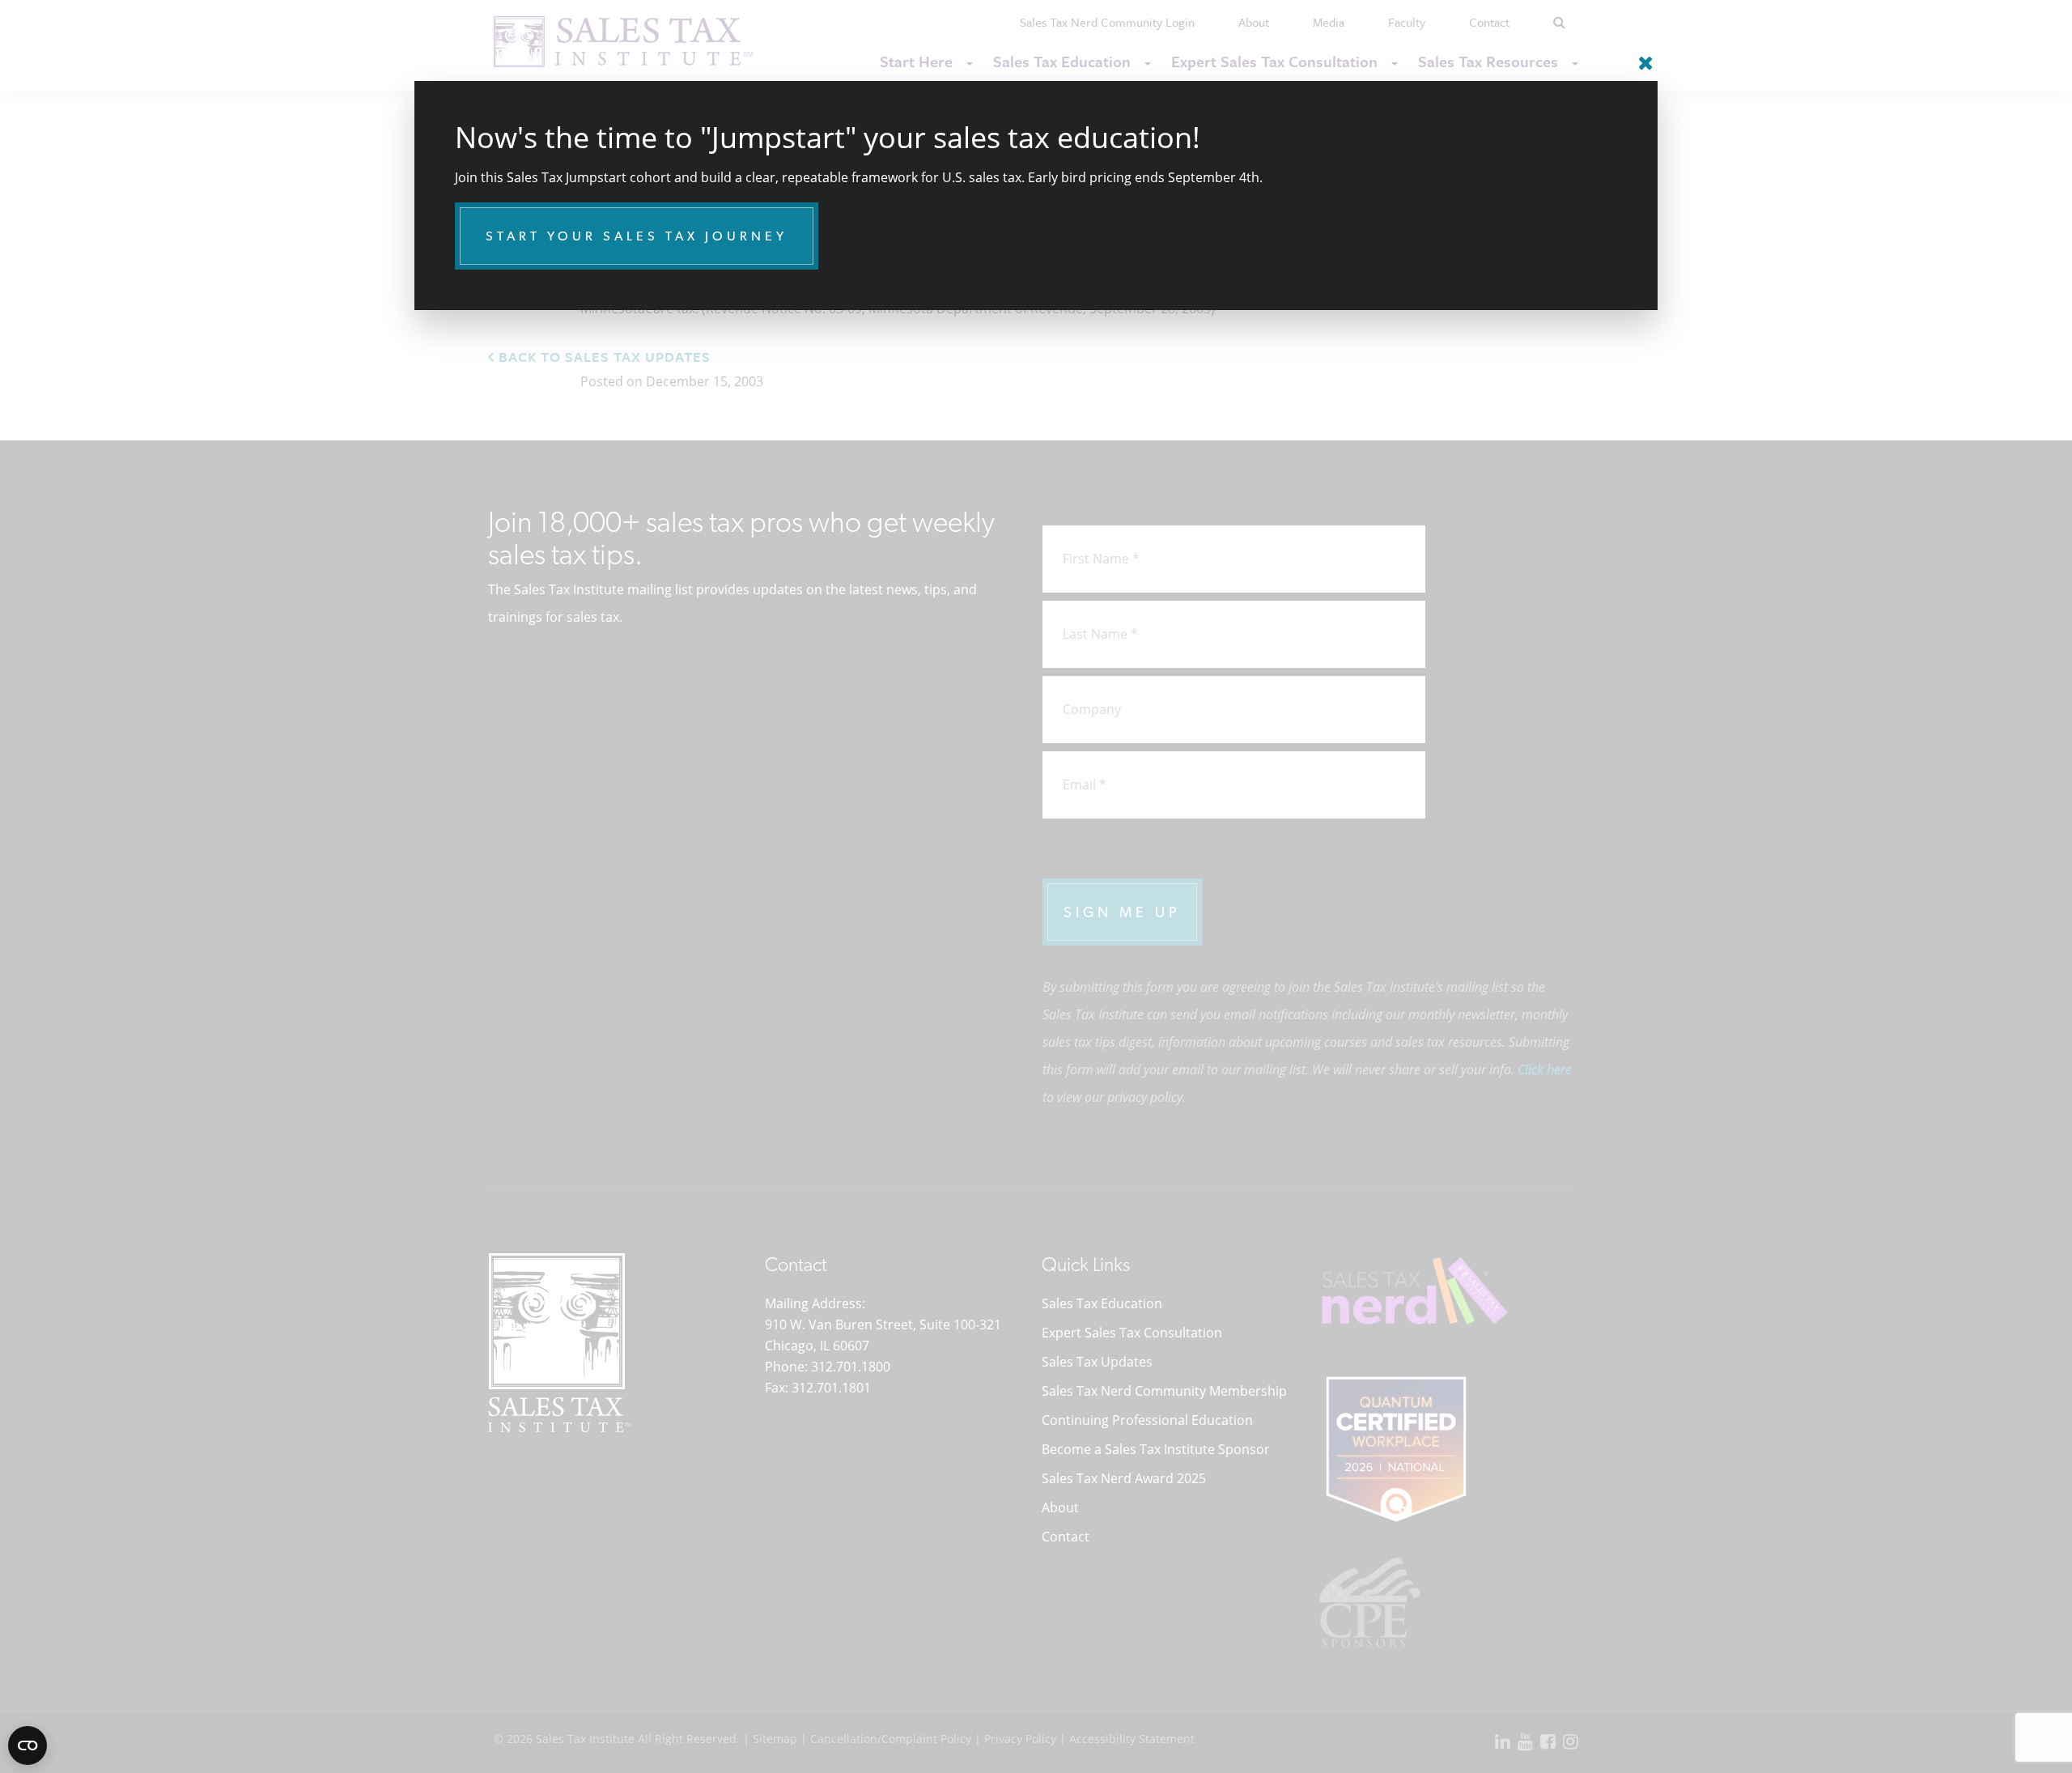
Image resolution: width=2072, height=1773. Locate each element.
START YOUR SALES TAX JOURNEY (637, 236)
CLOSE (1641, 57)
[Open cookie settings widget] (28, 1745)
